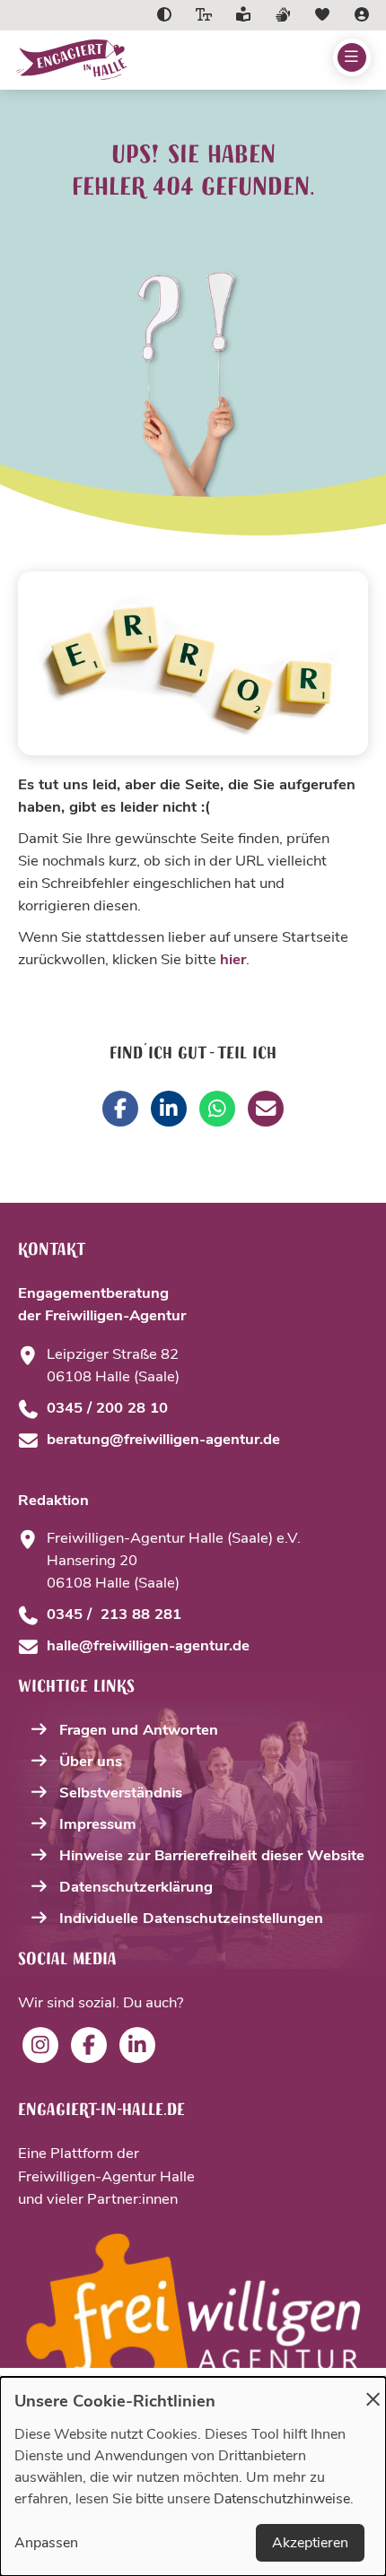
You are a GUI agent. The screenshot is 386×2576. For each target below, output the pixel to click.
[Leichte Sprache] (243, 15)
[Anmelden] (362, 15)
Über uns (91, 1761)
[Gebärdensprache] (283, 15)
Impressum (98, 1824)
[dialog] (193, 2476)
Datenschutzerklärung (136, 1887)
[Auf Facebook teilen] (120, 1109)
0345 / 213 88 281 (114, 1614)
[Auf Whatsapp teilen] (217, 1109)
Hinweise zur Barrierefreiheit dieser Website (212, 1855)
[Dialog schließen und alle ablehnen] (373, 2388)
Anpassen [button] (46, 2543)
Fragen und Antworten (139, 1730)
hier (233, 959)
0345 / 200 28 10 (107, 1408)
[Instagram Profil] (40, 2045)
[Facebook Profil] (89, 2045)
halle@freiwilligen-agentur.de (148, 1645)
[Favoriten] (322, 15)
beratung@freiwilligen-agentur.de (163, 1439)
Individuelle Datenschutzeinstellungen (191, 1918)
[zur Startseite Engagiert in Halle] (123, 60)
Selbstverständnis (121, 1793)
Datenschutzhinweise (282, 2499)
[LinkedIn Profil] (137, 2045)
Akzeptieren (310, 2543)
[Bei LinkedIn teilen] (169, 1109)
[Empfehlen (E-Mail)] (266, 1109)
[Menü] (352, 57)
